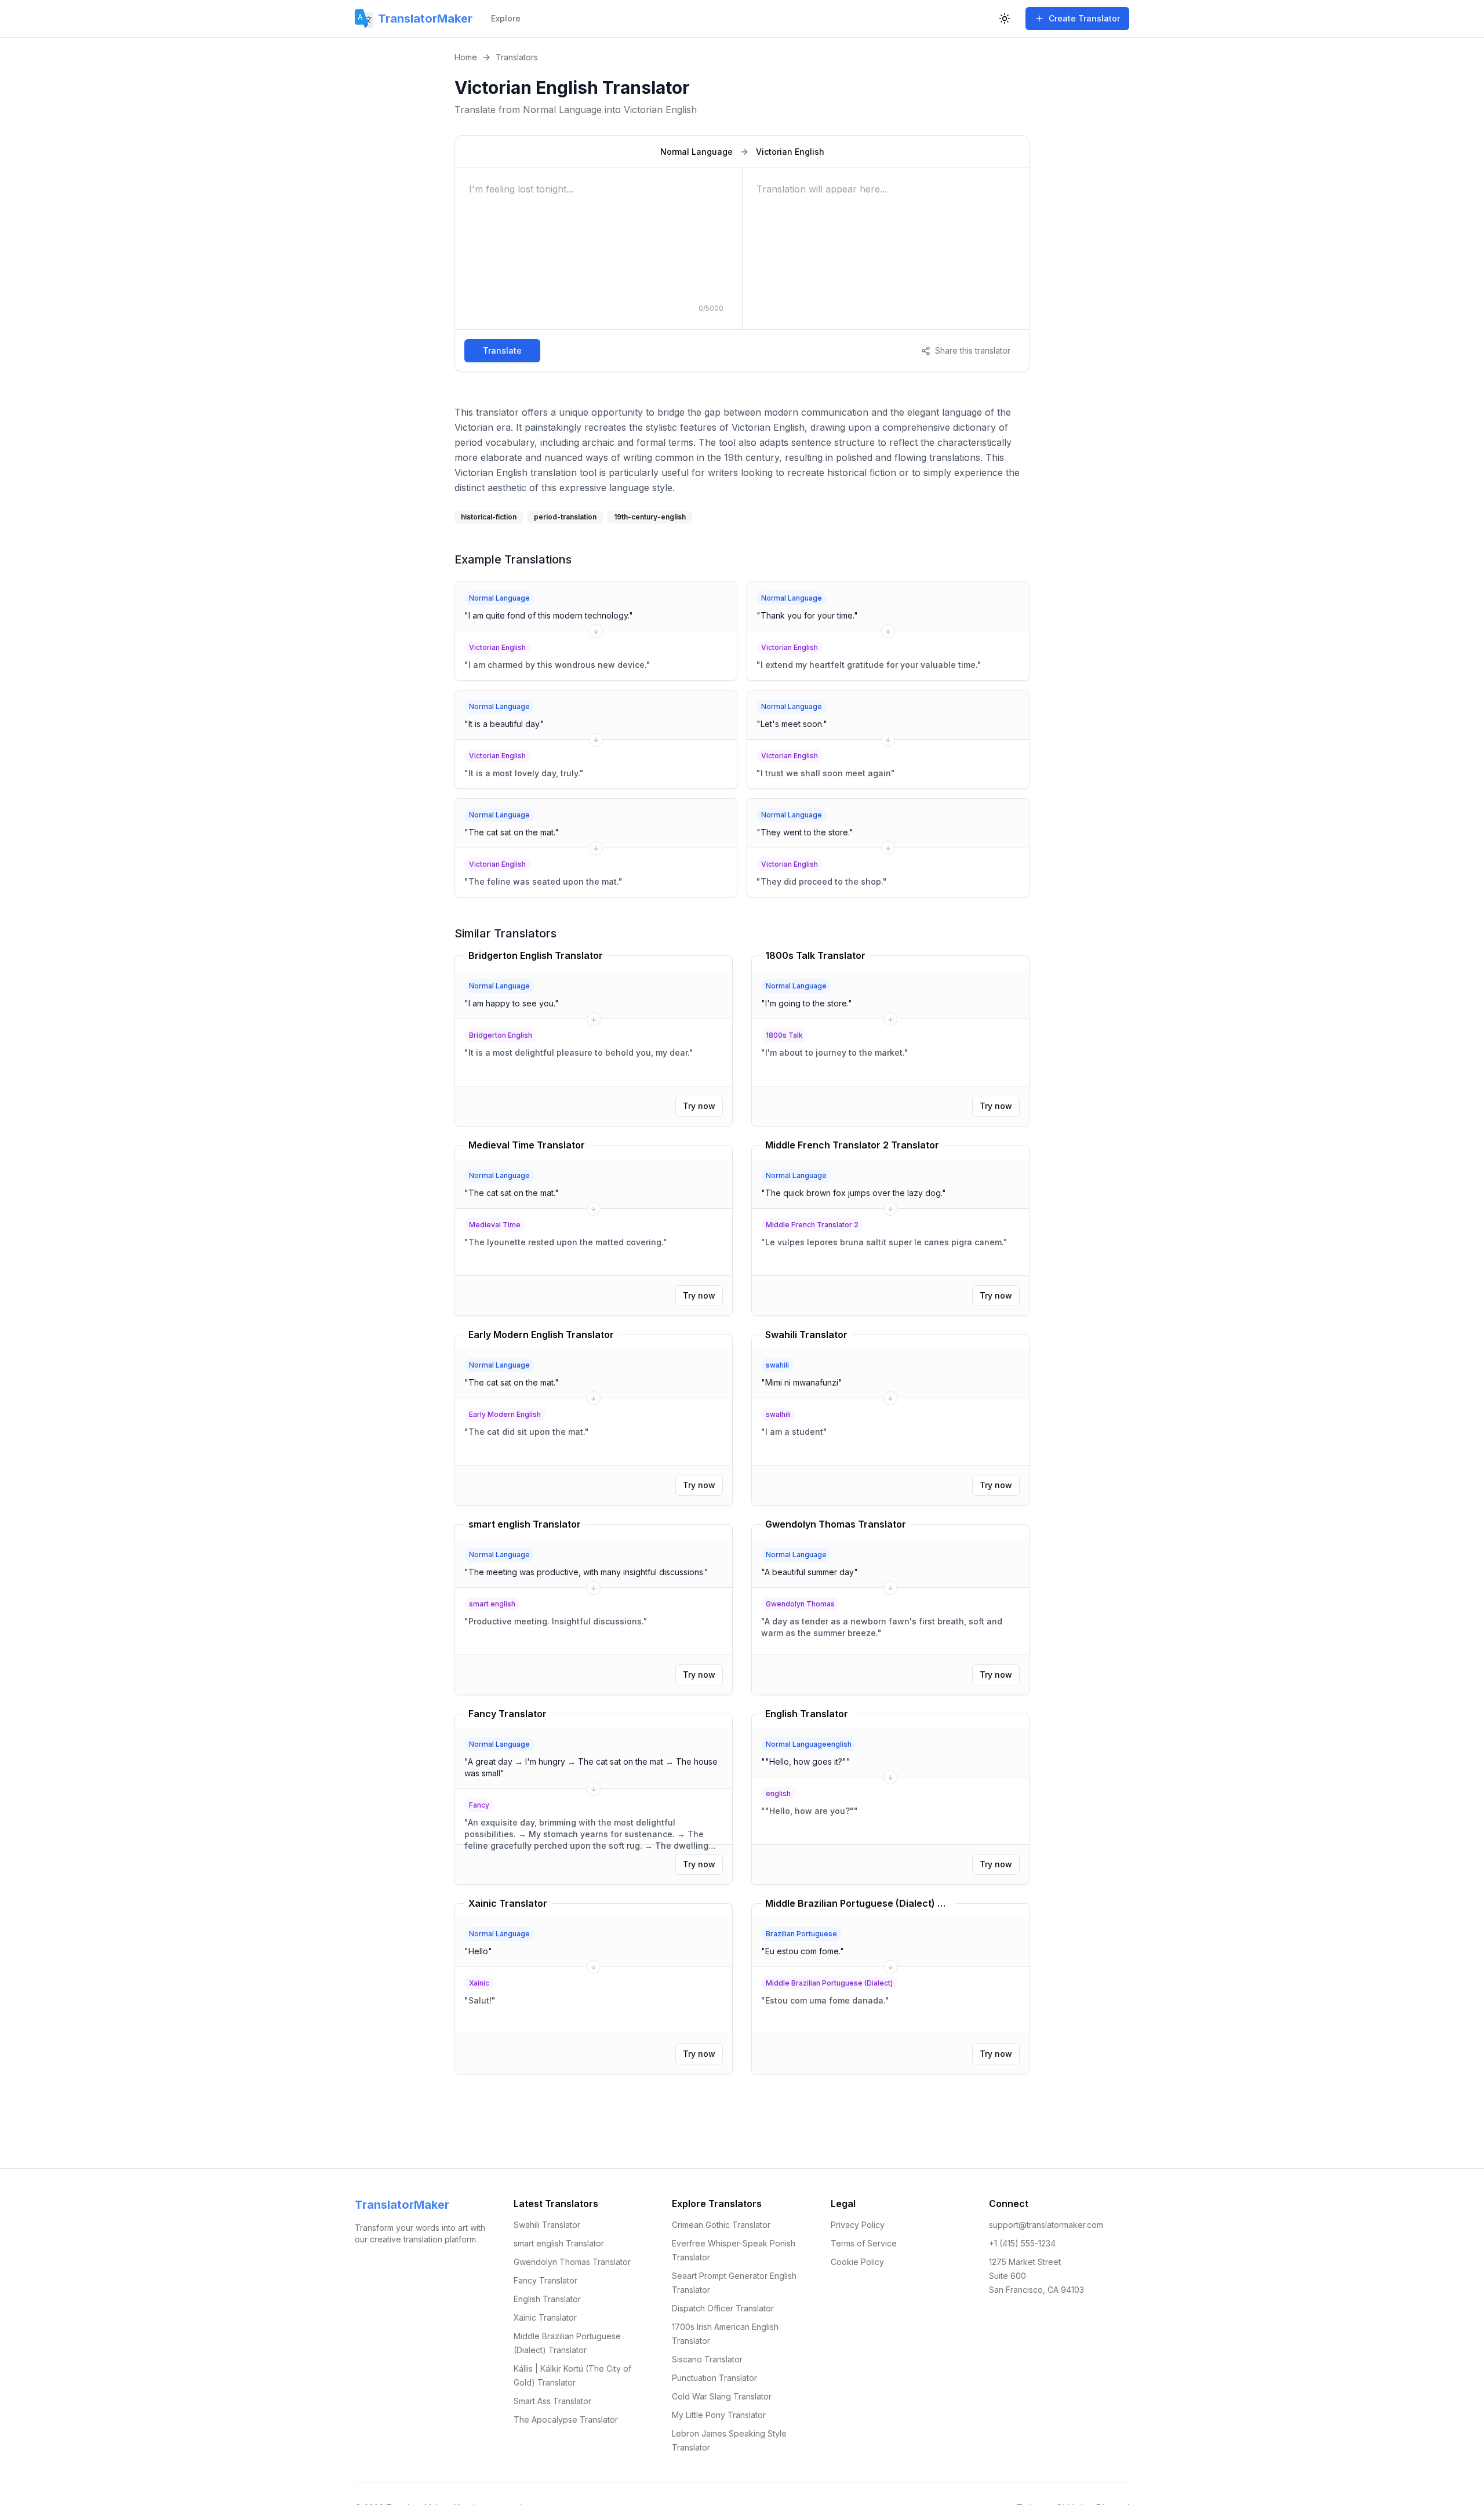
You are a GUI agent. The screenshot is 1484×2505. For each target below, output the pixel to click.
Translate (502, 350)
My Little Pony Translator (719, 2415)
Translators (517, 57)
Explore (506, 18)
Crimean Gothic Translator (721, 2225)
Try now (699, 1106)
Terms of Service (864, 2243)
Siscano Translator (707, 2359)
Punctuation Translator (714, 2378)
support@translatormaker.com (1046, 2225)
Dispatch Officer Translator (723, 2308)
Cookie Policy (857, 2262)
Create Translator (1084, 18)
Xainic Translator (545, 2317)
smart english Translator (559, 2243)
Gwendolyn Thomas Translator (572, 2262)
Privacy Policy (858, 2225)
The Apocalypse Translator (566, 2419)
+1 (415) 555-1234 (1022, 2243)
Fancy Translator (545, 2280)
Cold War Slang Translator (722, 2396)
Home (466, 57)
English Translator (547, 2299)
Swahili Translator (547, 2225)
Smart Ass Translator (552, 2401)
